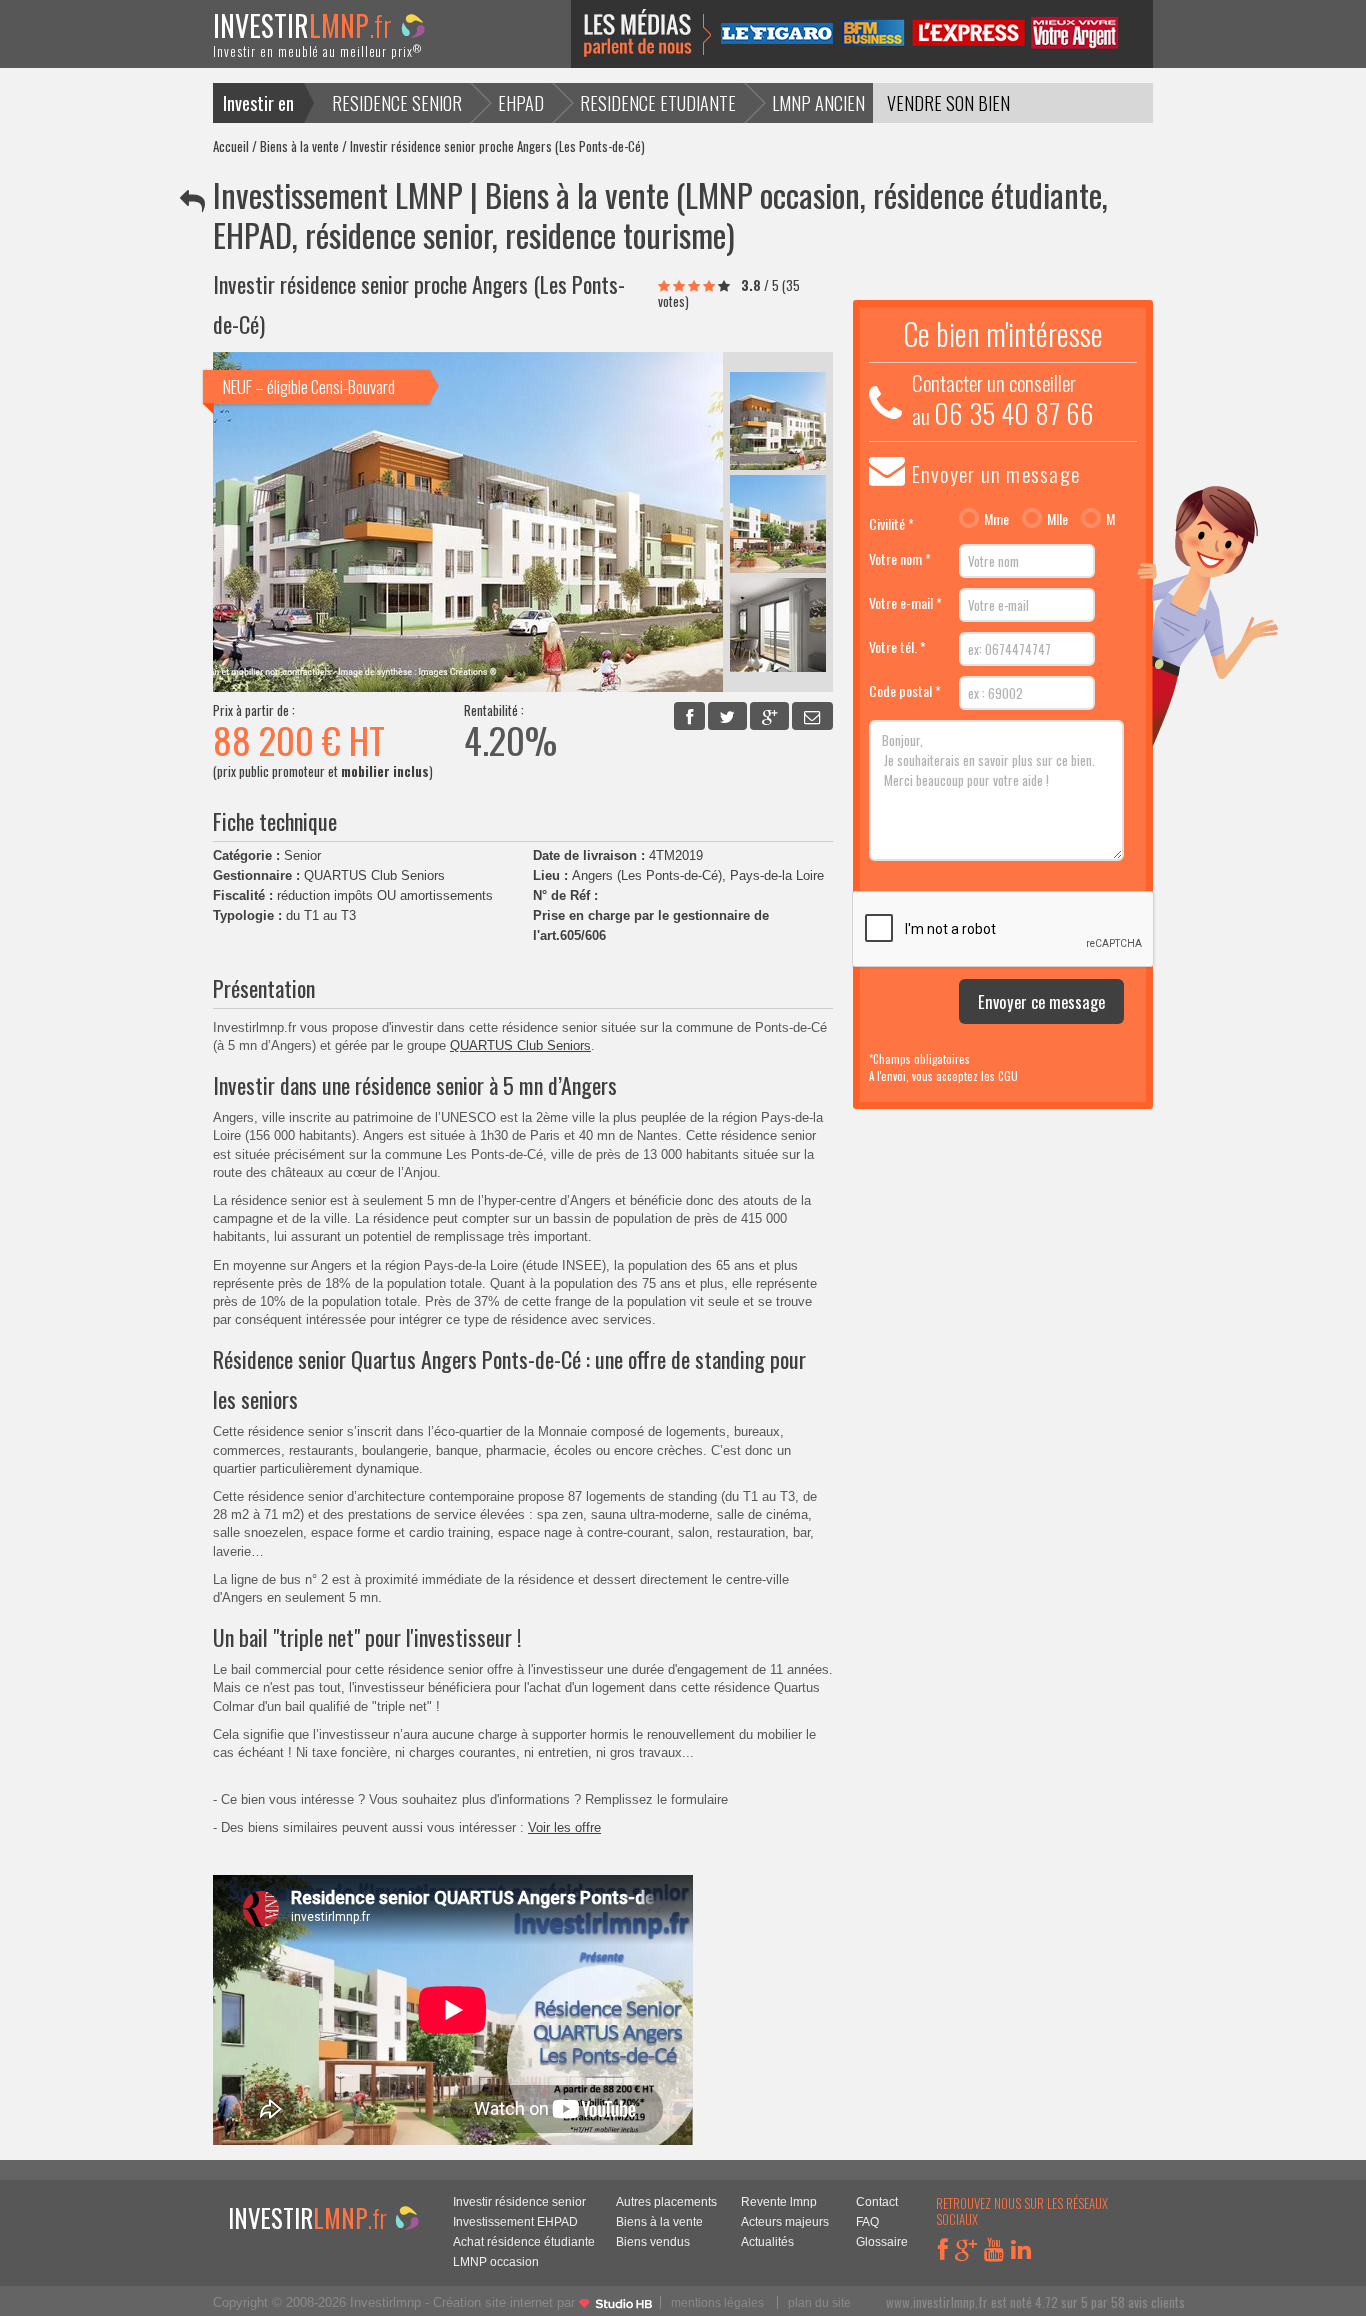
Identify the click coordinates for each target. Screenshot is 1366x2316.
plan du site (819, 2302)
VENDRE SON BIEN (948, 102)
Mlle (1057, 519)
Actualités (767, 2241)
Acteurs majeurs (785, 2221)
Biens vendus (653, 2241)
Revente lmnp (779, 2201)
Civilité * (891, 523)
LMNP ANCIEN (818, 102)
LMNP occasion (496, 2261)
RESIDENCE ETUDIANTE (658, 102)
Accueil (231, 146)
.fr (317, 39)
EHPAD (521, 102)
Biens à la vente (299, 146)
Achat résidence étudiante (524, 2241)
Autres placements (666, 2201)
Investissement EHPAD (515, 2221)
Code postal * (905, 690)
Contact (877, 2201)
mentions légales (717, 2302)
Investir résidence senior (519, 2201)
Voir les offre (564, 1827)
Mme (996, 519)
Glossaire (882, 2241)
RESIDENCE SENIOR (397, 102)
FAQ (867, 2221)
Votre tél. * (897, 646)
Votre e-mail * (905, 602)
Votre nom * (900, 558)
